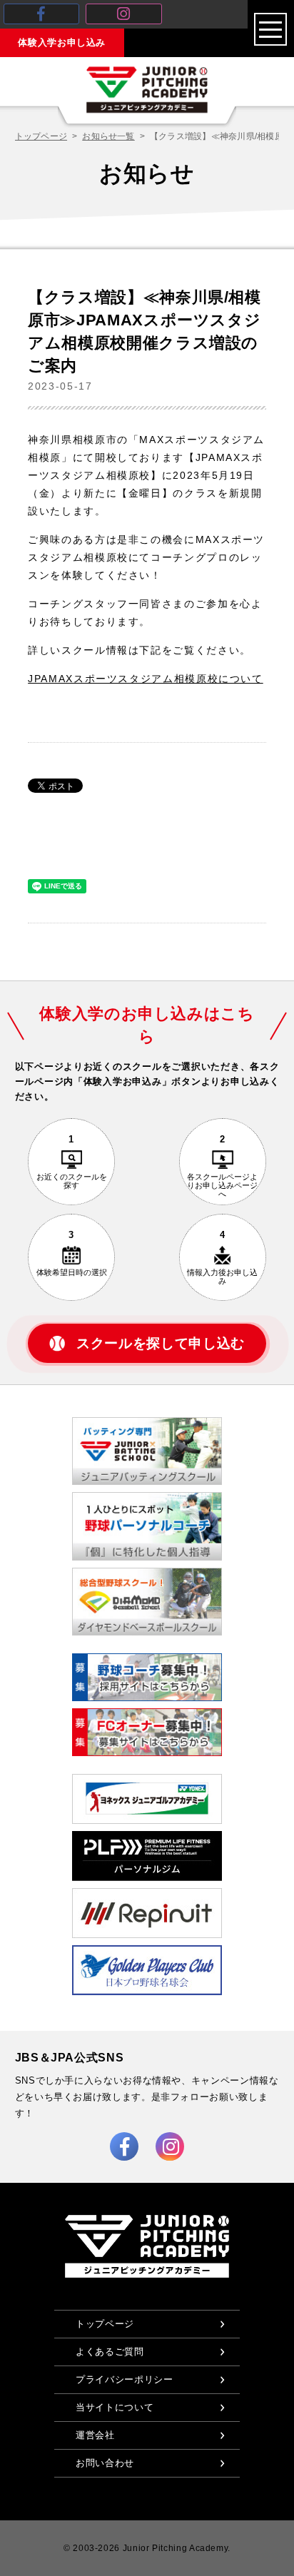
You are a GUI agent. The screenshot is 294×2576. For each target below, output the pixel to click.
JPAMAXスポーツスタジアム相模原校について (146, 679)
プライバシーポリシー (124, 2379)
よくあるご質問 (110, 2352)
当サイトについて (115, 2407)
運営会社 (95, 2435)
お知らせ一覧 (108, 136)
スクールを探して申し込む (161, 1343)
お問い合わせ (105, 2463)
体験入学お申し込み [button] (62, 42)
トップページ (41, 136)
